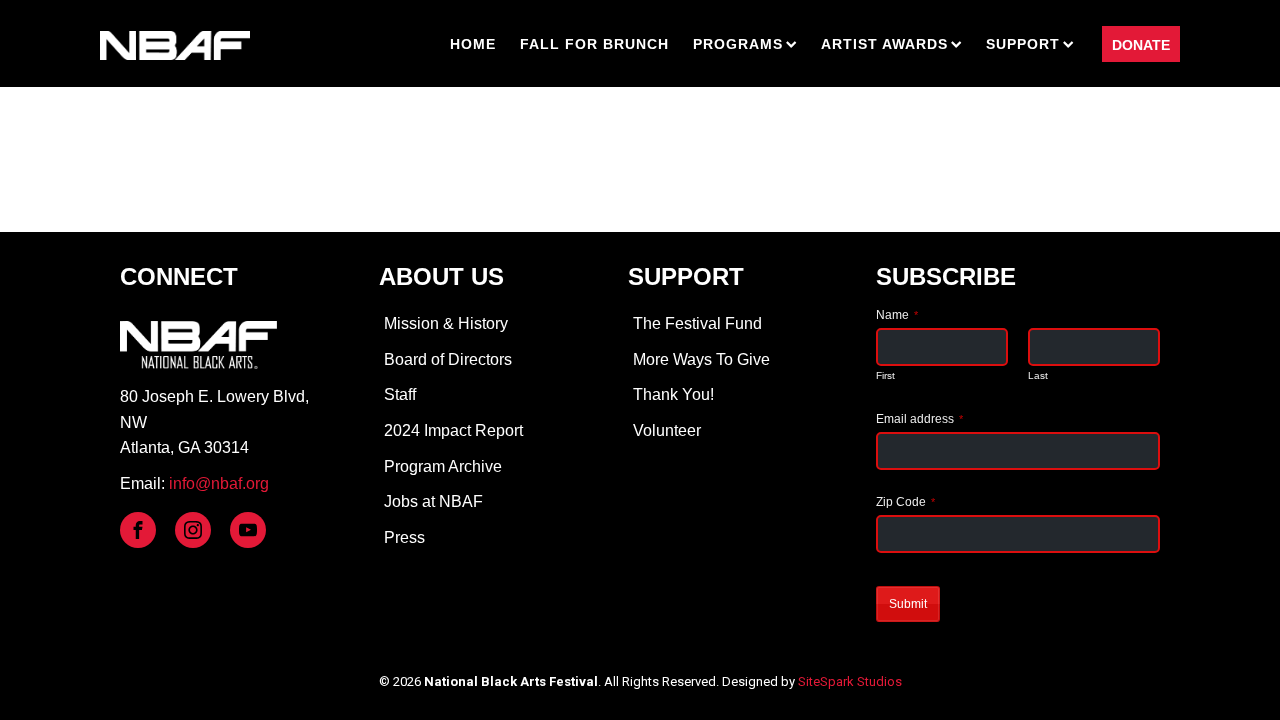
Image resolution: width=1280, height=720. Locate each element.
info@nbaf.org (219, 483)
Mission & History (446, 323)
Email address (919, 419)
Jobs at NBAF (433, 501)
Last (1038, 375)
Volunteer (667, 430)
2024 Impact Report (453, 430)
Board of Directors (448, 359)
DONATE (1141, 45)
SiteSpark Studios (850, 681)
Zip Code (905, 502)
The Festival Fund (697, 323)
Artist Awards (884, 44)
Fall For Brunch (594, 44)
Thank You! (673, 394)
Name (897, 315)
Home (473, 44)
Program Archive (443, 466)
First (885, 375)
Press (404, 537)
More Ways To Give (701, 359)
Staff (400, 394)
